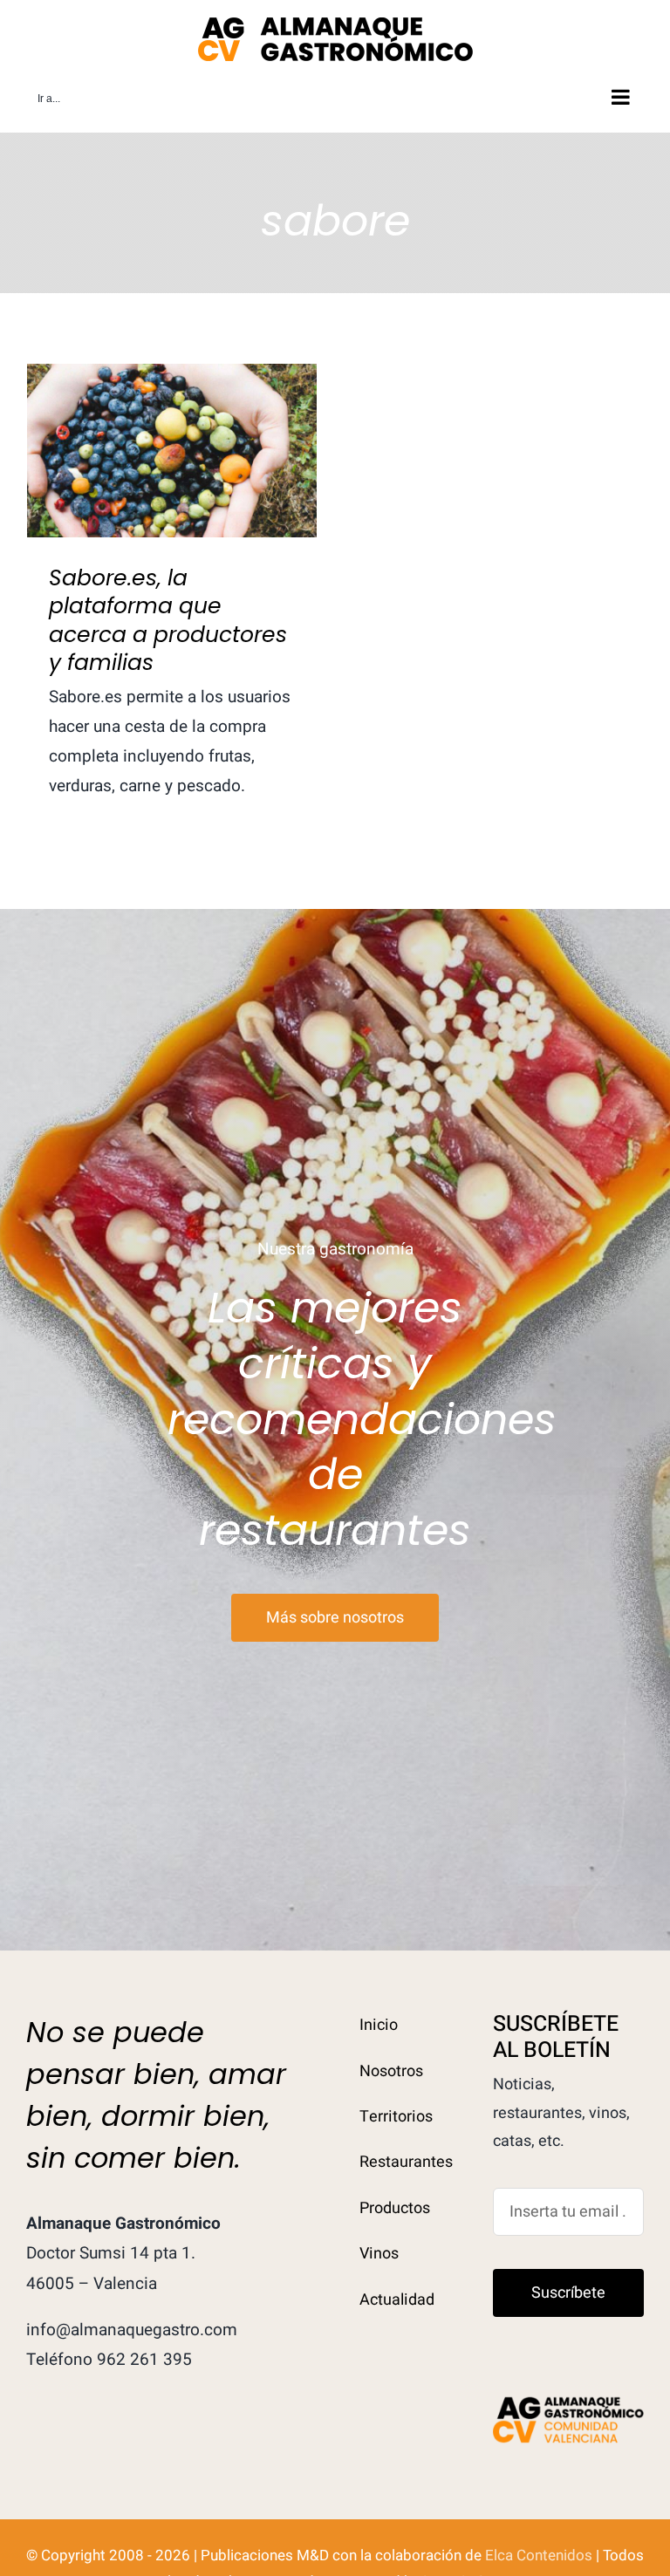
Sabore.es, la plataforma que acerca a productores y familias (172, 409)
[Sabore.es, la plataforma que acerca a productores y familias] (172, 451)
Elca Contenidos (539, 2556)
